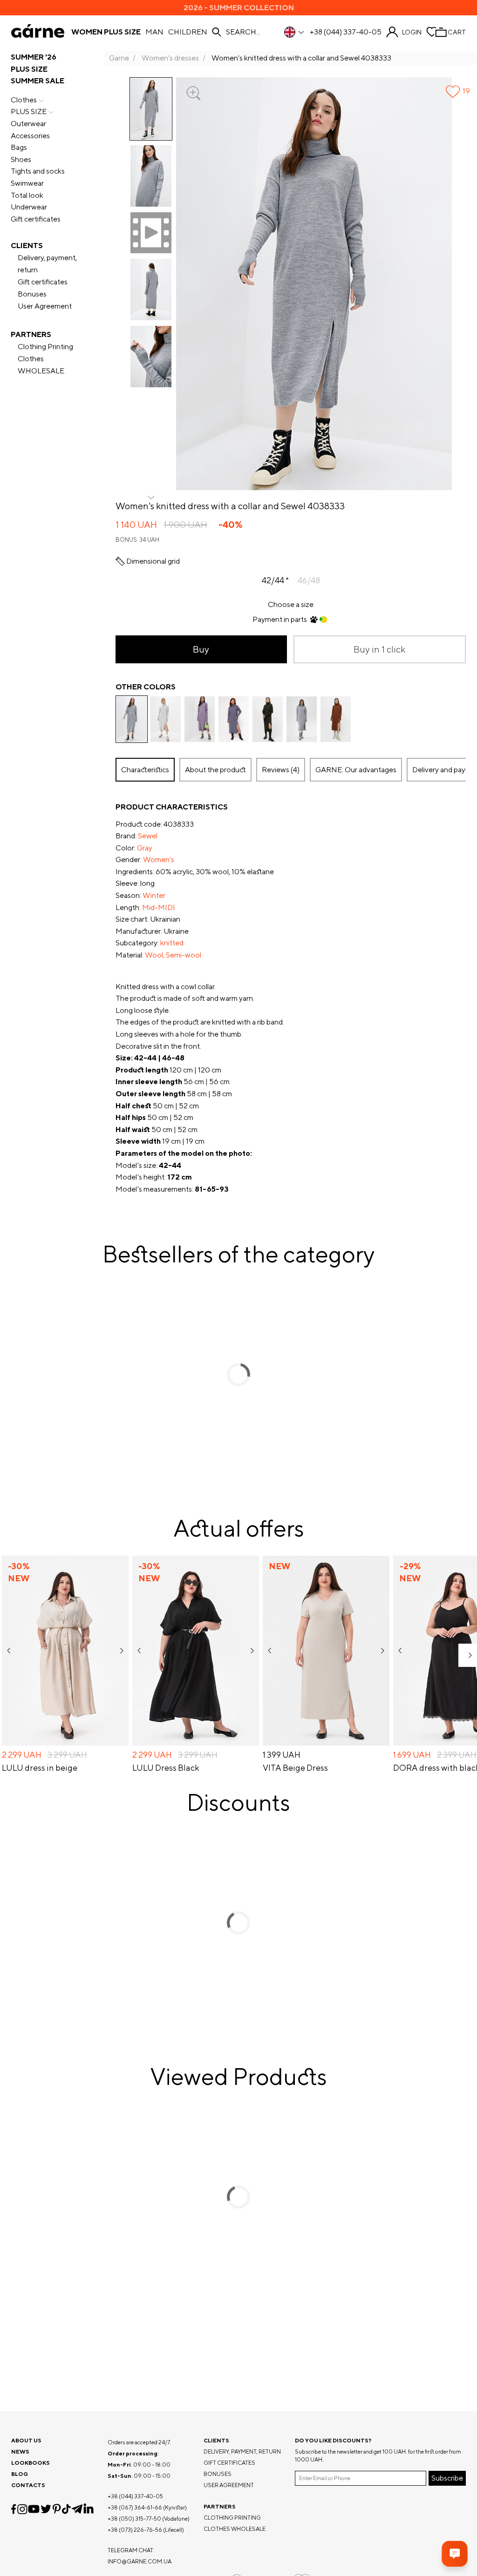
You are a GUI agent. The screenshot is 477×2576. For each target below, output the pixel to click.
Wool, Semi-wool (173, 955)
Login (412, 32)
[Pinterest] (57, 2509)
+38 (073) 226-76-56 (135, 2530)
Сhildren (188, 32)
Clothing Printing (45, 347)
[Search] (217, 32)
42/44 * (275, 580)
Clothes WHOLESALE (41, 365)
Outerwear (28, 124)
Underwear (29, 207)
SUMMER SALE (37, 81)
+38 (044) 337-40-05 (346, 32)
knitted (172, 943)
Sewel (148, 836)
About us (26, 2440)
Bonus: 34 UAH (137, 540)
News (20, 2451)
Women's (159, 860)
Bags (19, 147)
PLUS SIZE (29, 69)
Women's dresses (170, 58)
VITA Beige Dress (295, 1768)
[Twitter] (46, 2509)
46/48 (309, 580)
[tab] (215, 770)
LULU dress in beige (40, 1768)
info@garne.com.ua (140, 2561)
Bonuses (32, 294)
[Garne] (38, 32)
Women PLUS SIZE (106, 32)
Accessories (30, 136)
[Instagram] (22, 2509)
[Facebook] (14, 2509)
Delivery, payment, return (47, 264)
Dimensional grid (153, 561)
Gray (145, 848)
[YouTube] (34, 2509)
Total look (27, 195)
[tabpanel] (291, 998)
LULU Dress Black (166, 1768)
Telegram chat (130, 2550)
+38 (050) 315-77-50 (134, 2519)
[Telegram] (77, 2509)
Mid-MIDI (159, 907)
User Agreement (45, 306)
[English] (295, 32)
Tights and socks (38, 171)
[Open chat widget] (455, 2554)
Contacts (28, 2485)
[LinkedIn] (89, 2509)
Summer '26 (34, 57)
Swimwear (27, 183)
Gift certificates (36, 219)
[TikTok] (66, 2509)
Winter (154, 895)
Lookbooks (31, 2463)
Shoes (21, 159)
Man (154, 32)
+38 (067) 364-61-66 (135, 2507)
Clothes (24, 100)
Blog (20, 2474)
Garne (119, 58)
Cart (457, 32)
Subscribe (447, 2478)
